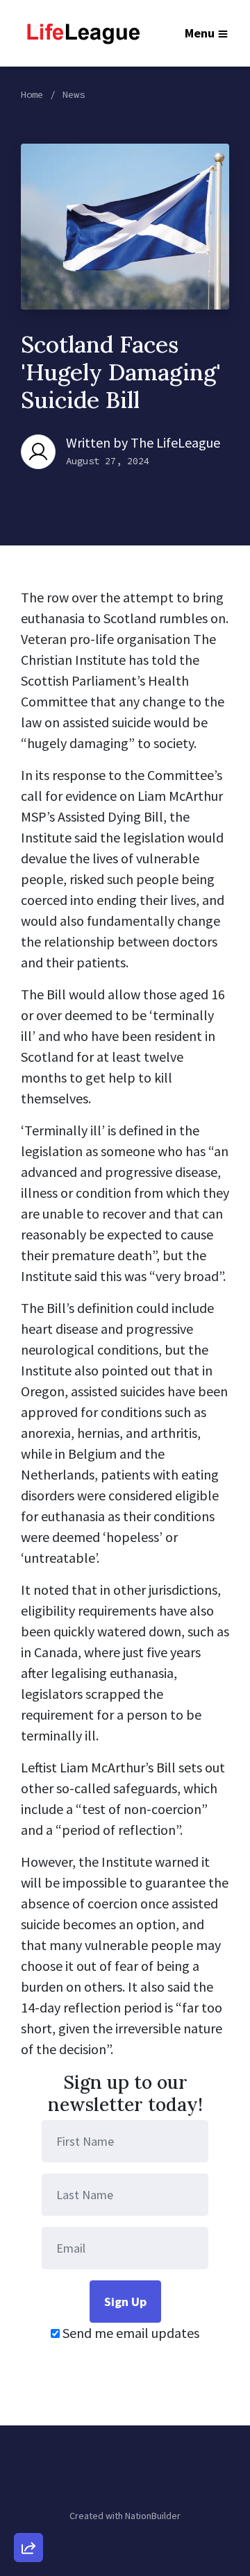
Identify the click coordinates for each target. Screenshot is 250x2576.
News (74, 94)
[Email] (28, 2396)
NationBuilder (153, 2516)
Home (32, 94)
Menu (200, 33)
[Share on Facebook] (28, 2475)
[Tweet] (28, 2435)
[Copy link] (28, 2356)
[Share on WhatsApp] (28, 2514)
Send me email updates (130, 2333)
